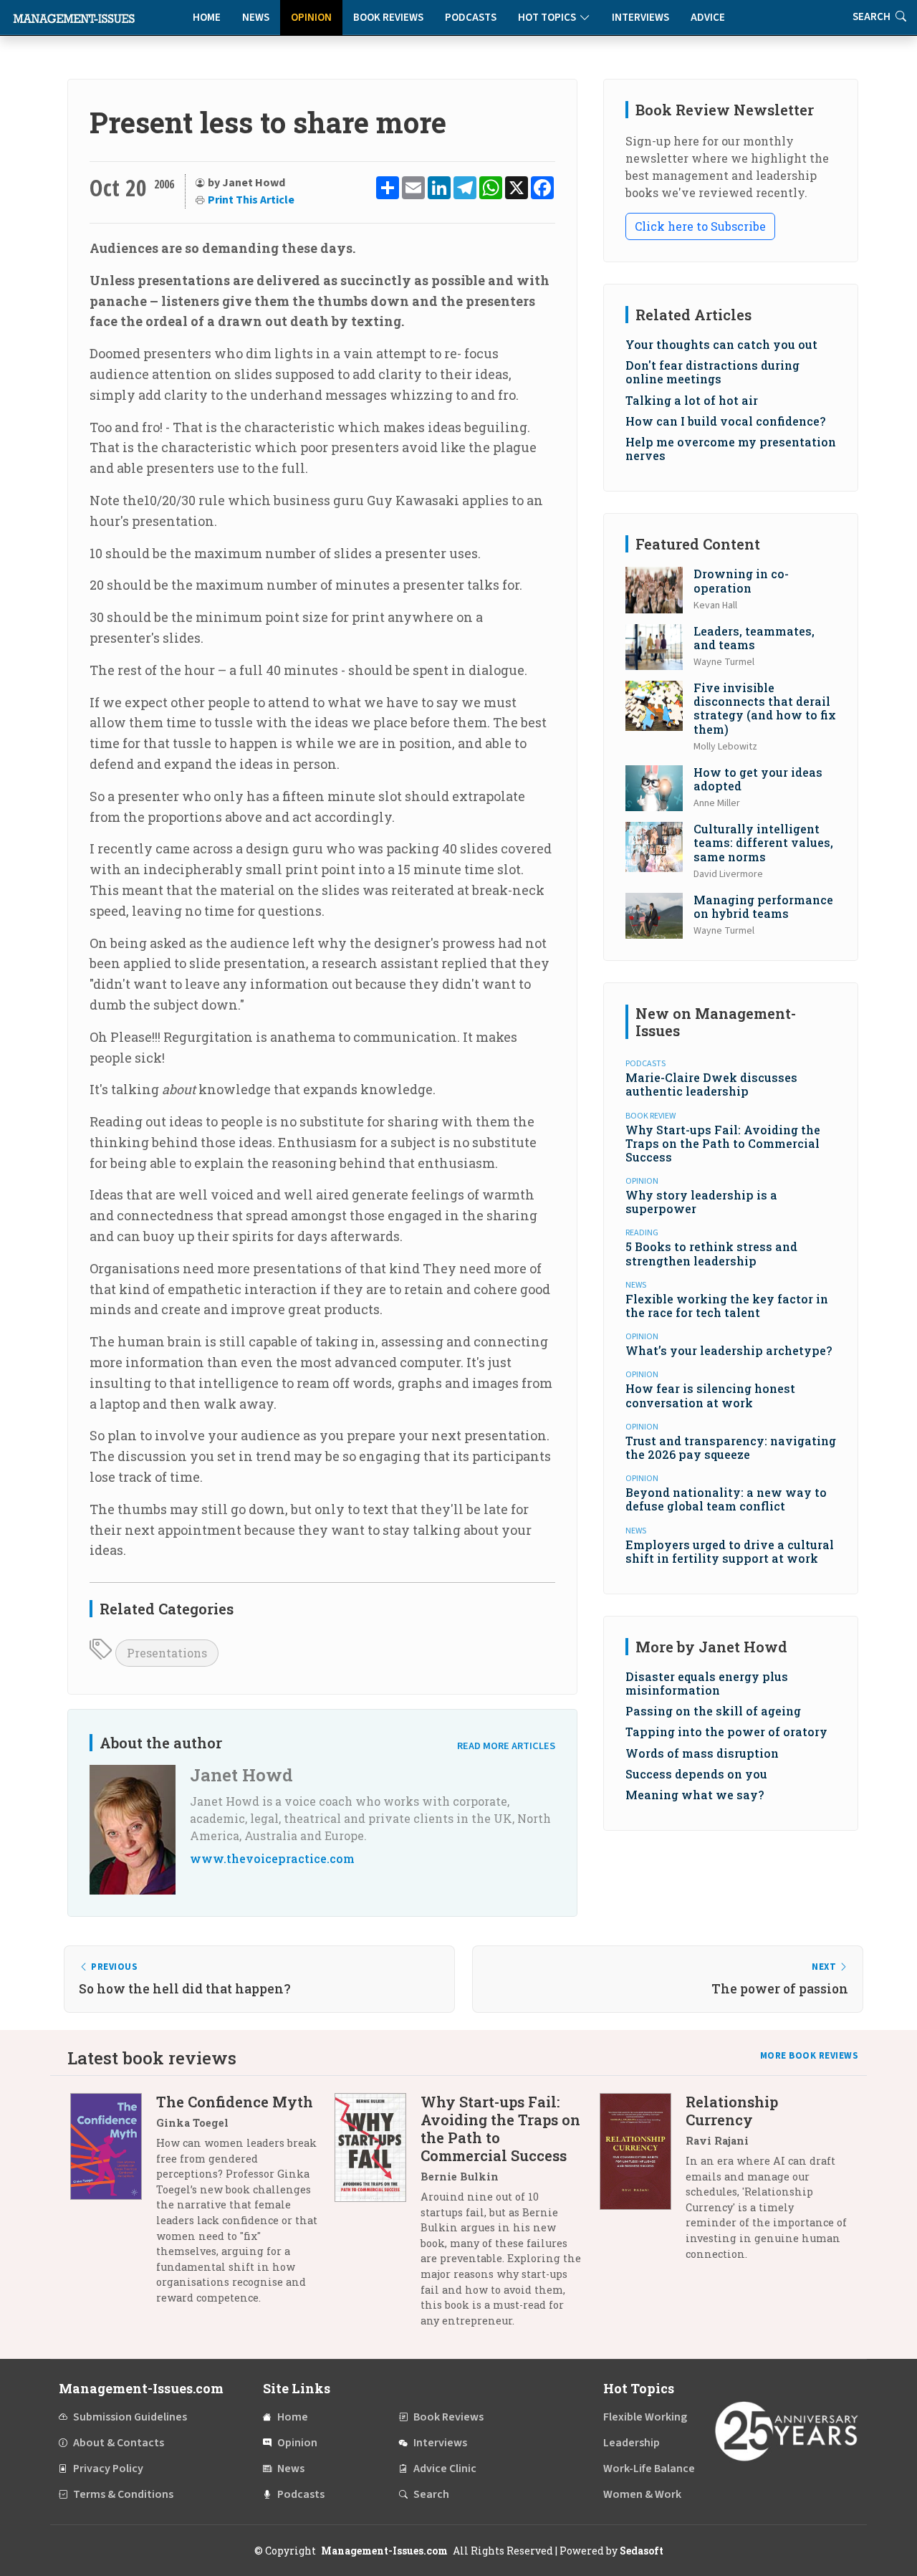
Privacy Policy (108, 2469)
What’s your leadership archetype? (729, 1350)
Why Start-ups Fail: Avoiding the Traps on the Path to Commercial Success (723, 1143)
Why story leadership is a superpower (701, 1202)
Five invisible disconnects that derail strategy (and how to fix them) (765, 708)
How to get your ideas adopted (758, 779)
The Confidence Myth (235, 2102)
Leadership (632, 2443)
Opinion (311, 18)
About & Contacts (119, 2443)
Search (431, 2494)
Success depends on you (696, 1774)
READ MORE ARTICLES (506, 1746)
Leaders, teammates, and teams (754, 638)
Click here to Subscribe (700, 226)
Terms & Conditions (123, 2494)
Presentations (167, 1653)
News (256, 18)
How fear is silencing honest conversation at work (710, 1395)
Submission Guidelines (130, 2417)
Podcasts (471, 18)
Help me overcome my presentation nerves (731, 449)
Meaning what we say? (695, 1795)
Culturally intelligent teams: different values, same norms (763, 842)
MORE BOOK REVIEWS (810, 2056)
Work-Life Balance (649, 2469)
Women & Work (642, 2494)
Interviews (640, 18)
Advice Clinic (445, 2469)
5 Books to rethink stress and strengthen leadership (711, 1253)
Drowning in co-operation (741, 580)
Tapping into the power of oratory (726, 1732)
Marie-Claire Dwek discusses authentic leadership (711, 1084)
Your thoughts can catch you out (721, 344)
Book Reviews (388, 18)
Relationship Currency (732, 2111)
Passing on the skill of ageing (713, 1711)
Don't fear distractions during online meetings (712, 372)
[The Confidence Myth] (113, 2205)
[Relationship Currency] (643, 2183)
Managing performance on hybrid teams (763, 906)
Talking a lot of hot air (692, 400)
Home (207, 18)
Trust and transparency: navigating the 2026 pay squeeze (731, 1447)
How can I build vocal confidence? (725, 421)
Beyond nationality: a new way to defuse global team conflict (726, 1499)
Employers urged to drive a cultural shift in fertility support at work (730, 1551)
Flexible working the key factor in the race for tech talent (727, 1306)
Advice (708, 18)
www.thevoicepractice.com (272, 1858)
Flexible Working (645, 2417)
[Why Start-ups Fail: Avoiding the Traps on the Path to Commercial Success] (378, 2216)
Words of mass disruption (702, 1753)
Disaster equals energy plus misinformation (707, 1683)
